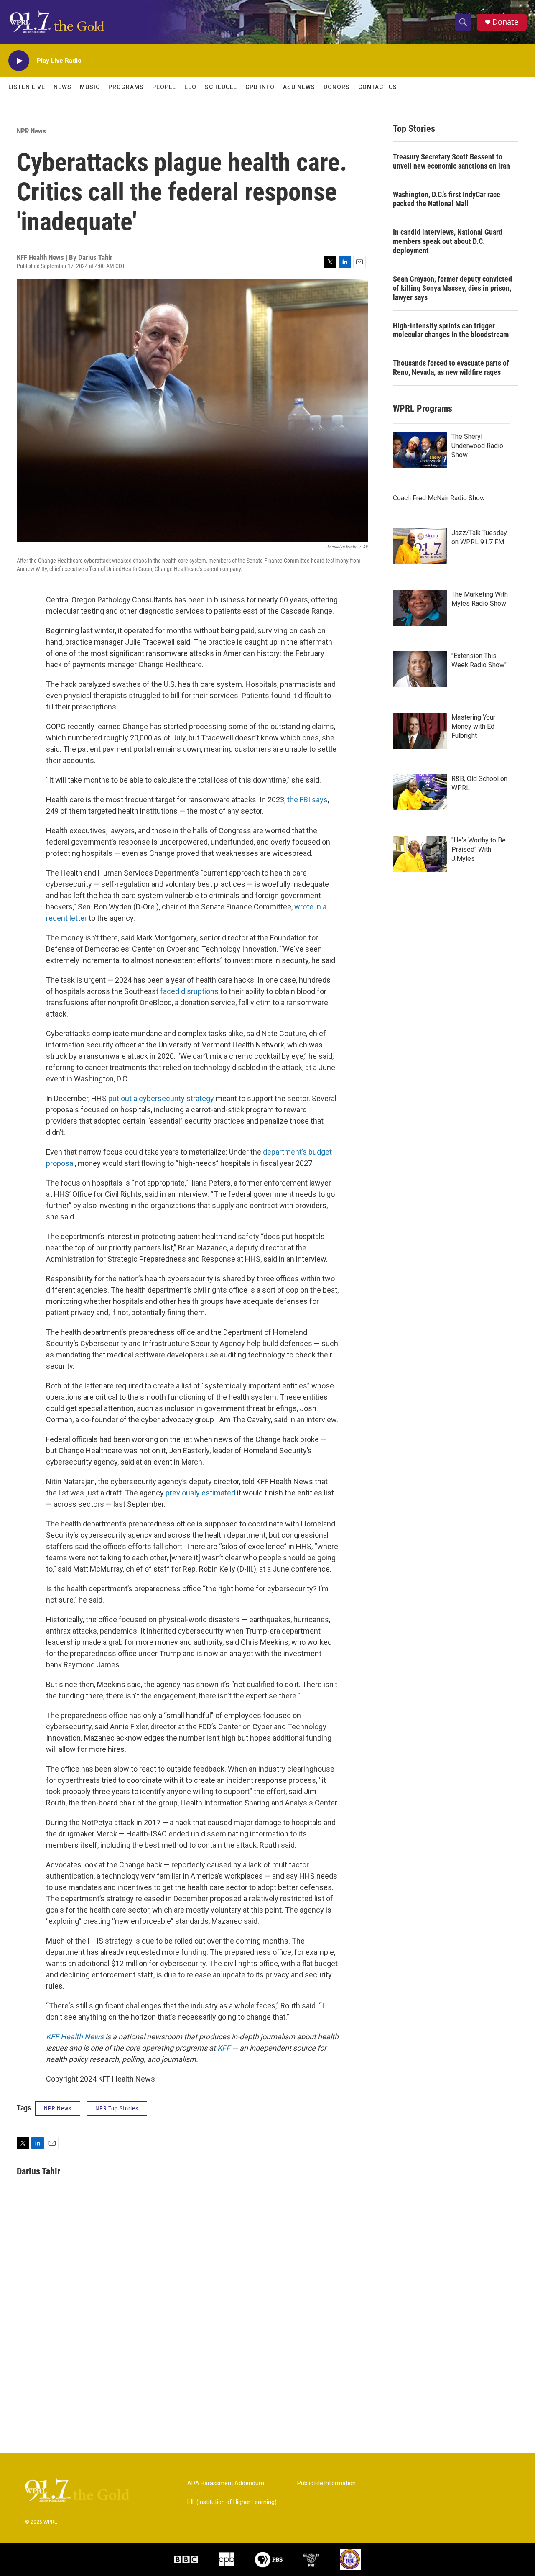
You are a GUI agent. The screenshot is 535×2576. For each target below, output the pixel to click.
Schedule (221, 87)
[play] (19, 61)
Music (90, 87)
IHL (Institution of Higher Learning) (232, 2502)
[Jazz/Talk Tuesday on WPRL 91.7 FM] (420, 546)
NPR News (31, 131)
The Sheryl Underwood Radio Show (477, 446)
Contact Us (378, 87)
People (164, 87)
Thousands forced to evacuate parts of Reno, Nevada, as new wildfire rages (451, 367)
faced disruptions (189, 991)
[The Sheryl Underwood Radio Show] (420, 450)
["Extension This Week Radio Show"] (420, 669)
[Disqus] (267, 2340)
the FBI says (307, 800)
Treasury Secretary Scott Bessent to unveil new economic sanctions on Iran (451, 161)
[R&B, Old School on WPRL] (420, 792)
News (62, 87)
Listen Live (27, 87)
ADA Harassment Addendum (226, 2483)
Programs (126, 87)
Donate (505, 22)
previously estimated (200, 1493)
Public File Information (326, 2483)
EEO (190, 87)
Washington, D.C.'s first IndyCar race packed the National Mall (447, 199)
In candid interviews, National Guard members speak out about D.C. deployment (448, 241)
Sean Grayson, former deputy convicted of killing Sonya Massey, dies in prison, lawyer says (452, 288)
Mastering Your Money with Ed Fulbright (473, 726)
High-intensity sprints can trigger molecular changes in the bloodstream (451, 330)
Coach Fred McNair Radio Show (439, 498)
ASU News (299, 87)
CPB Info (260, 87)
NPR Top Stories (117, 2108)
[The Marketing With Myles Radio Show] (420, 608)
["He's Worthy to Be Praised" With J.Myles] (420, 854)
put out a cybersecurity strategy (161, 1098)
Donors (337, 87)
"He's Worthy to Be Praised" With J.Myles (479, 849)
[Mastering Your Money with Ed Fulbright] (420, 731)
